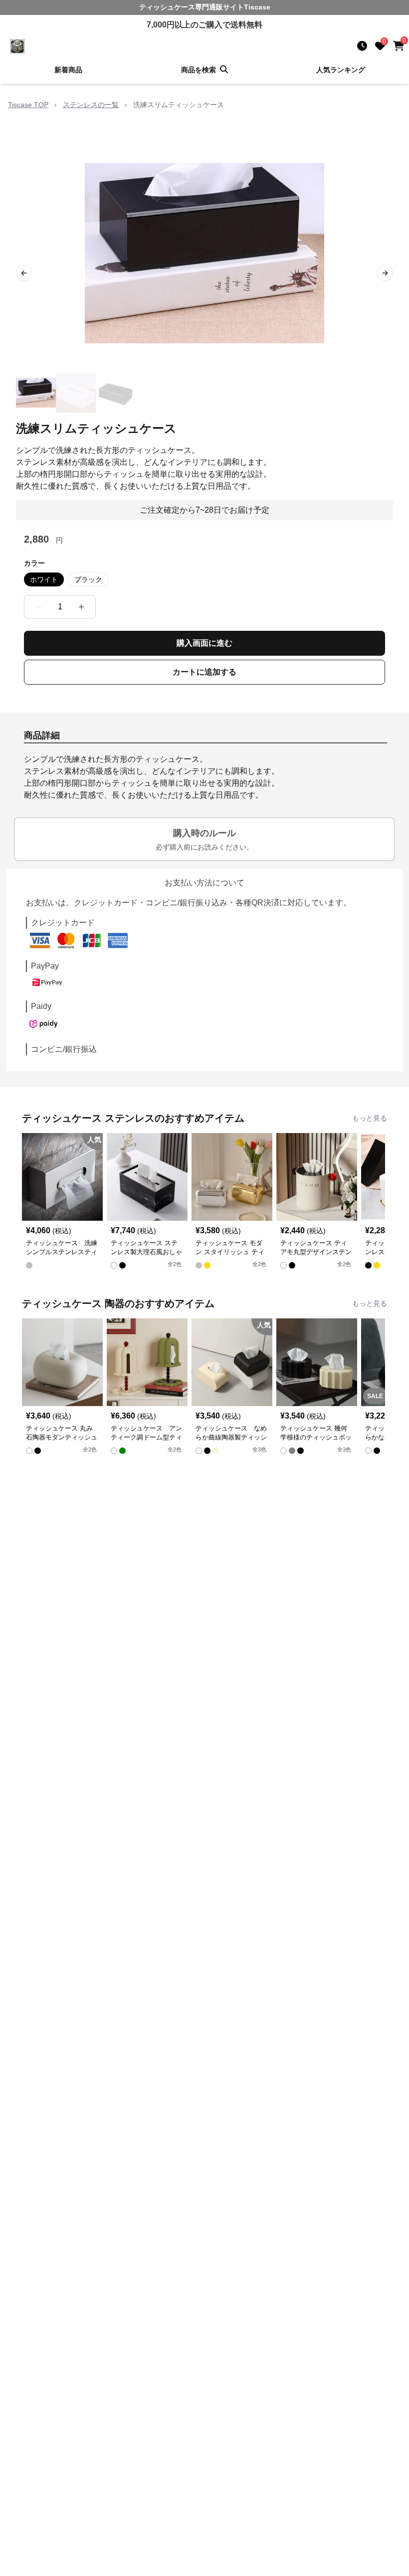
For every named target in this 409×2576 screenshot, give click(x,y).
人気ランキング (341, 70)
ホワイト (44, 579)
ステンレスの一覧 (91, 105)
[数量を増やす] (81, 607)
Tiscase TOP (28, 105)
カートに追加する (204, 672)
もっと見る (370, 1118)
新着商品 (68, 70)
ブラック (88, 579)
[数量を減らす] (38, 607)
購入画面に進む (204, 643)
